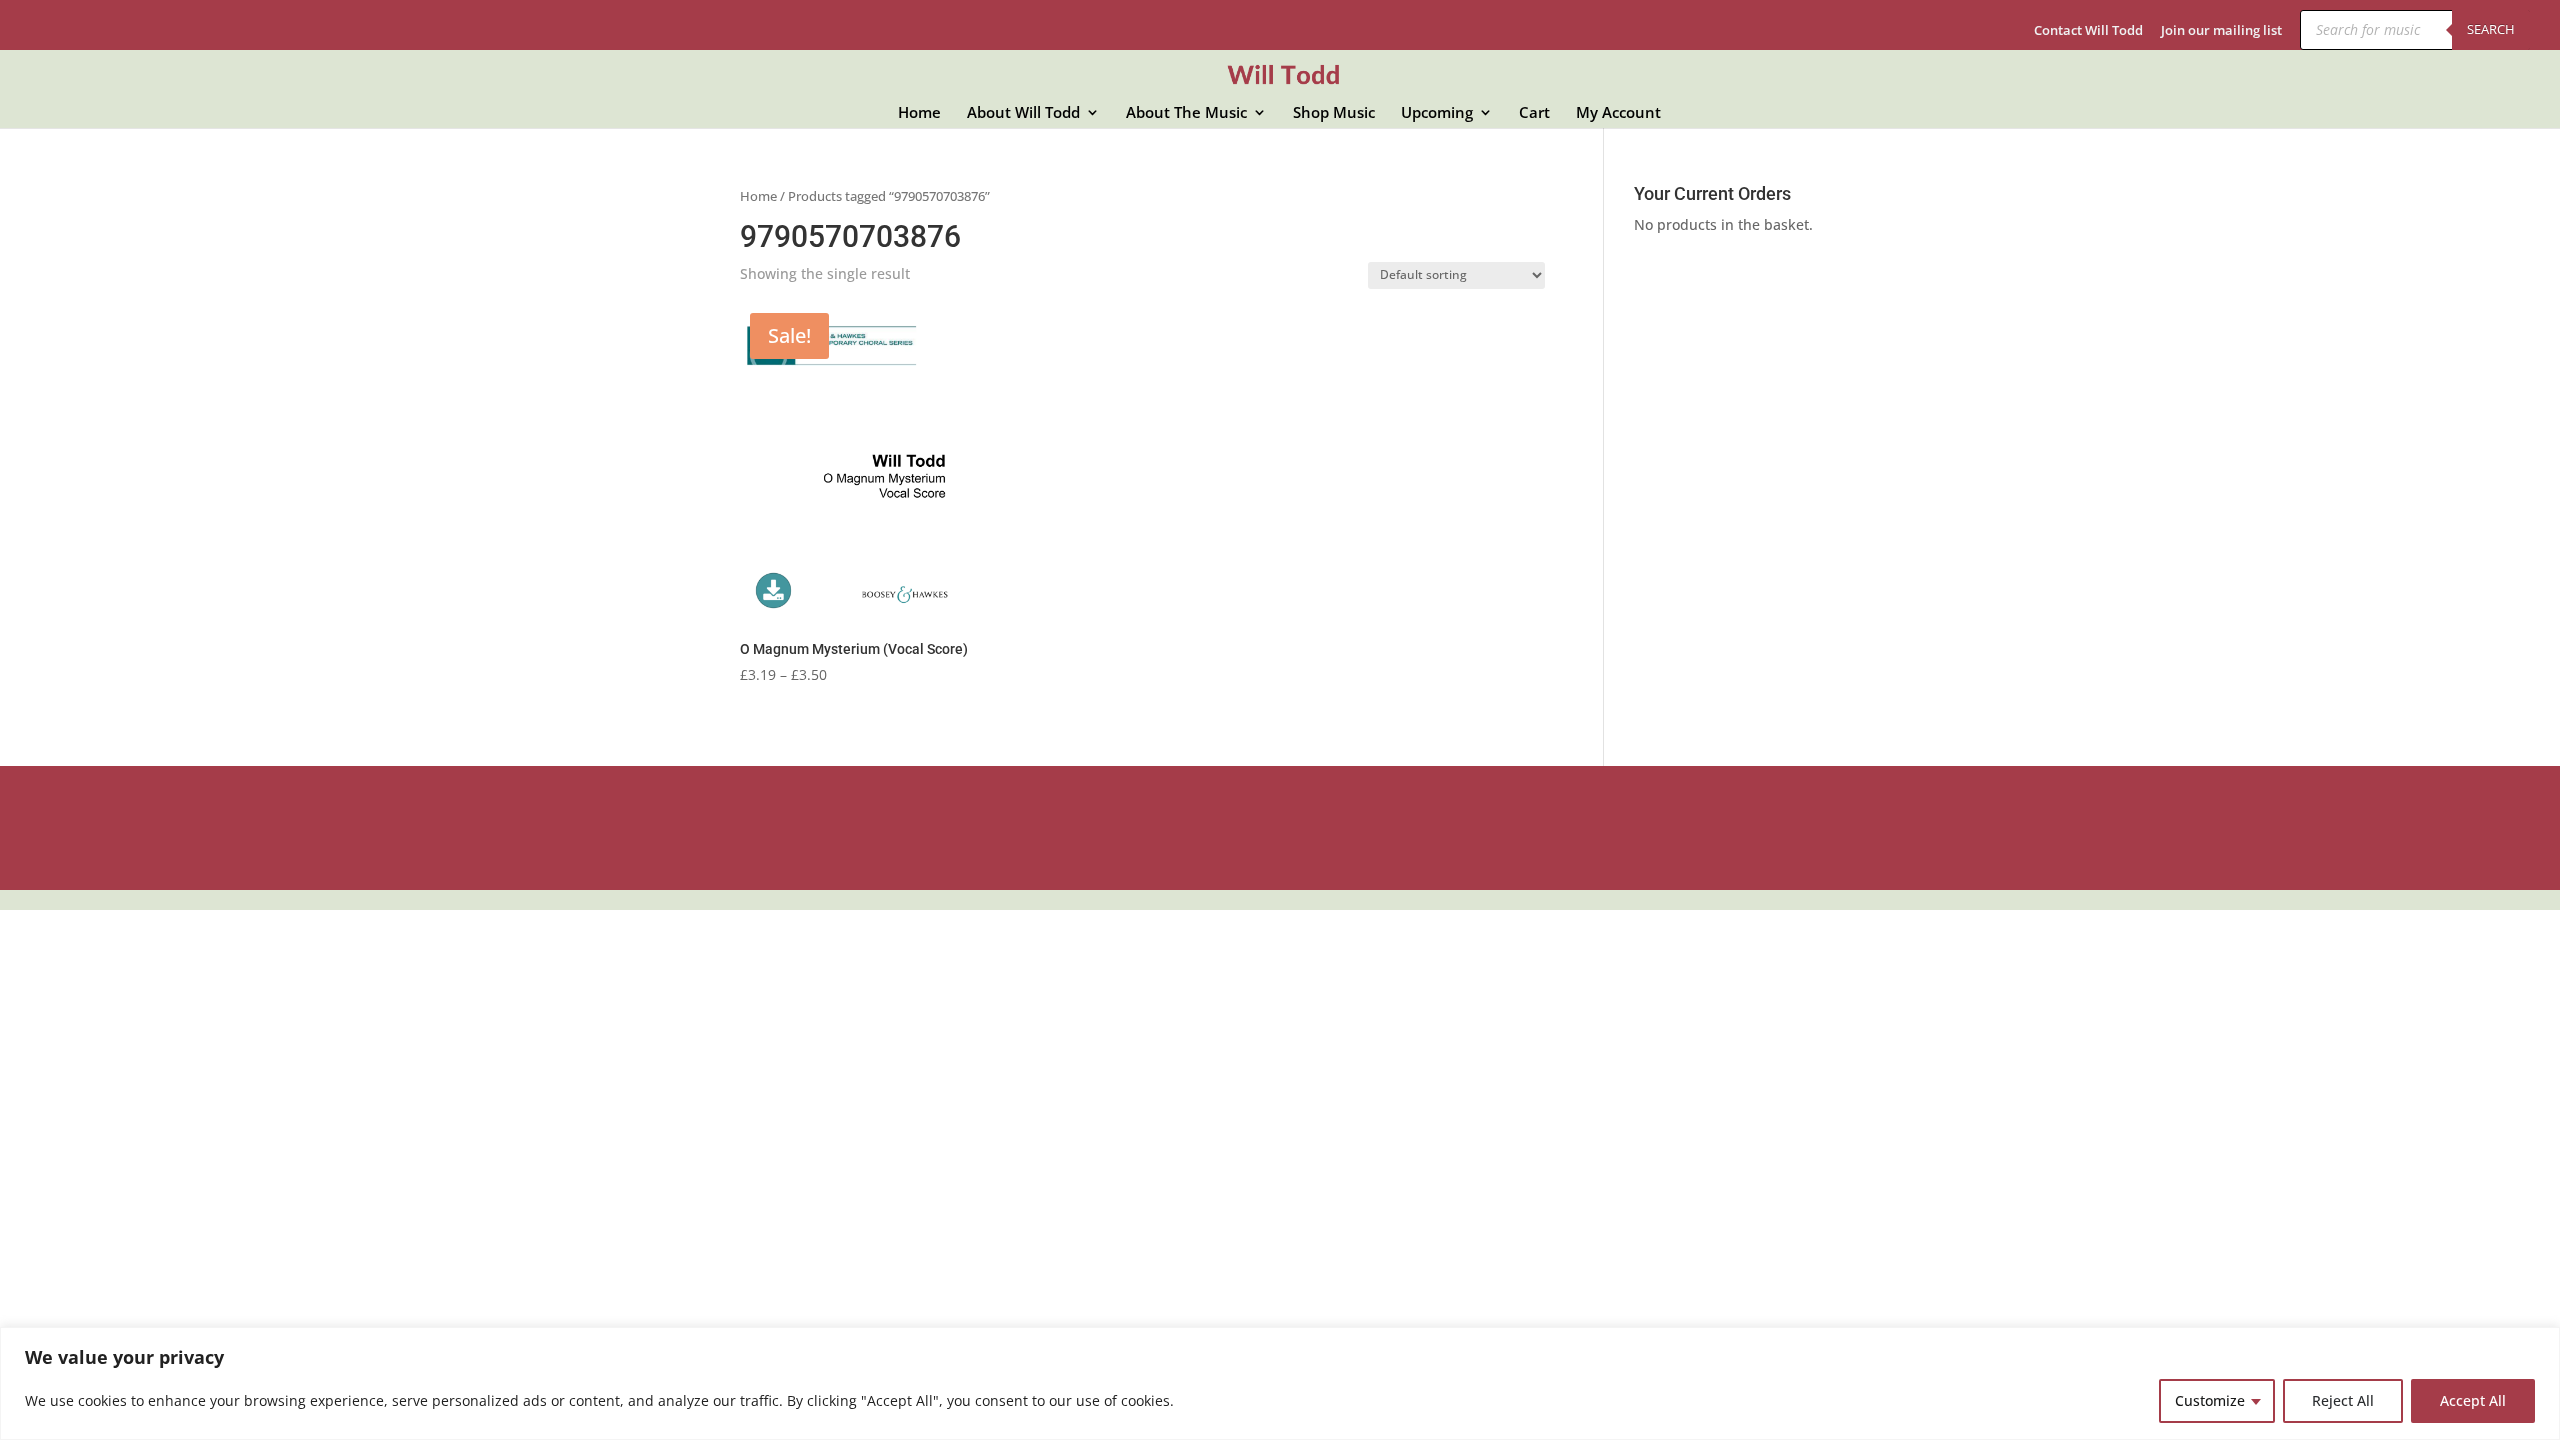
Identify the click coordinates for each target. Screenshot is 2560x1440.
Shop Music (1334, 113)
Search (2491, 29)
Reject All (2343, 1400)
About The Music (1186, 113)
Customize (2210, 1400)
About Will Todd (1023, 113)
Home (919, 113)
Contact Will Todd (2088, 31)
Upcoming (1437, 113)
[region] (1280, 1383)
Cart (1534, 113)
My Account (1618, 113)
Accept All (2473, 1400)
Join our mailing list (2221, 31)
